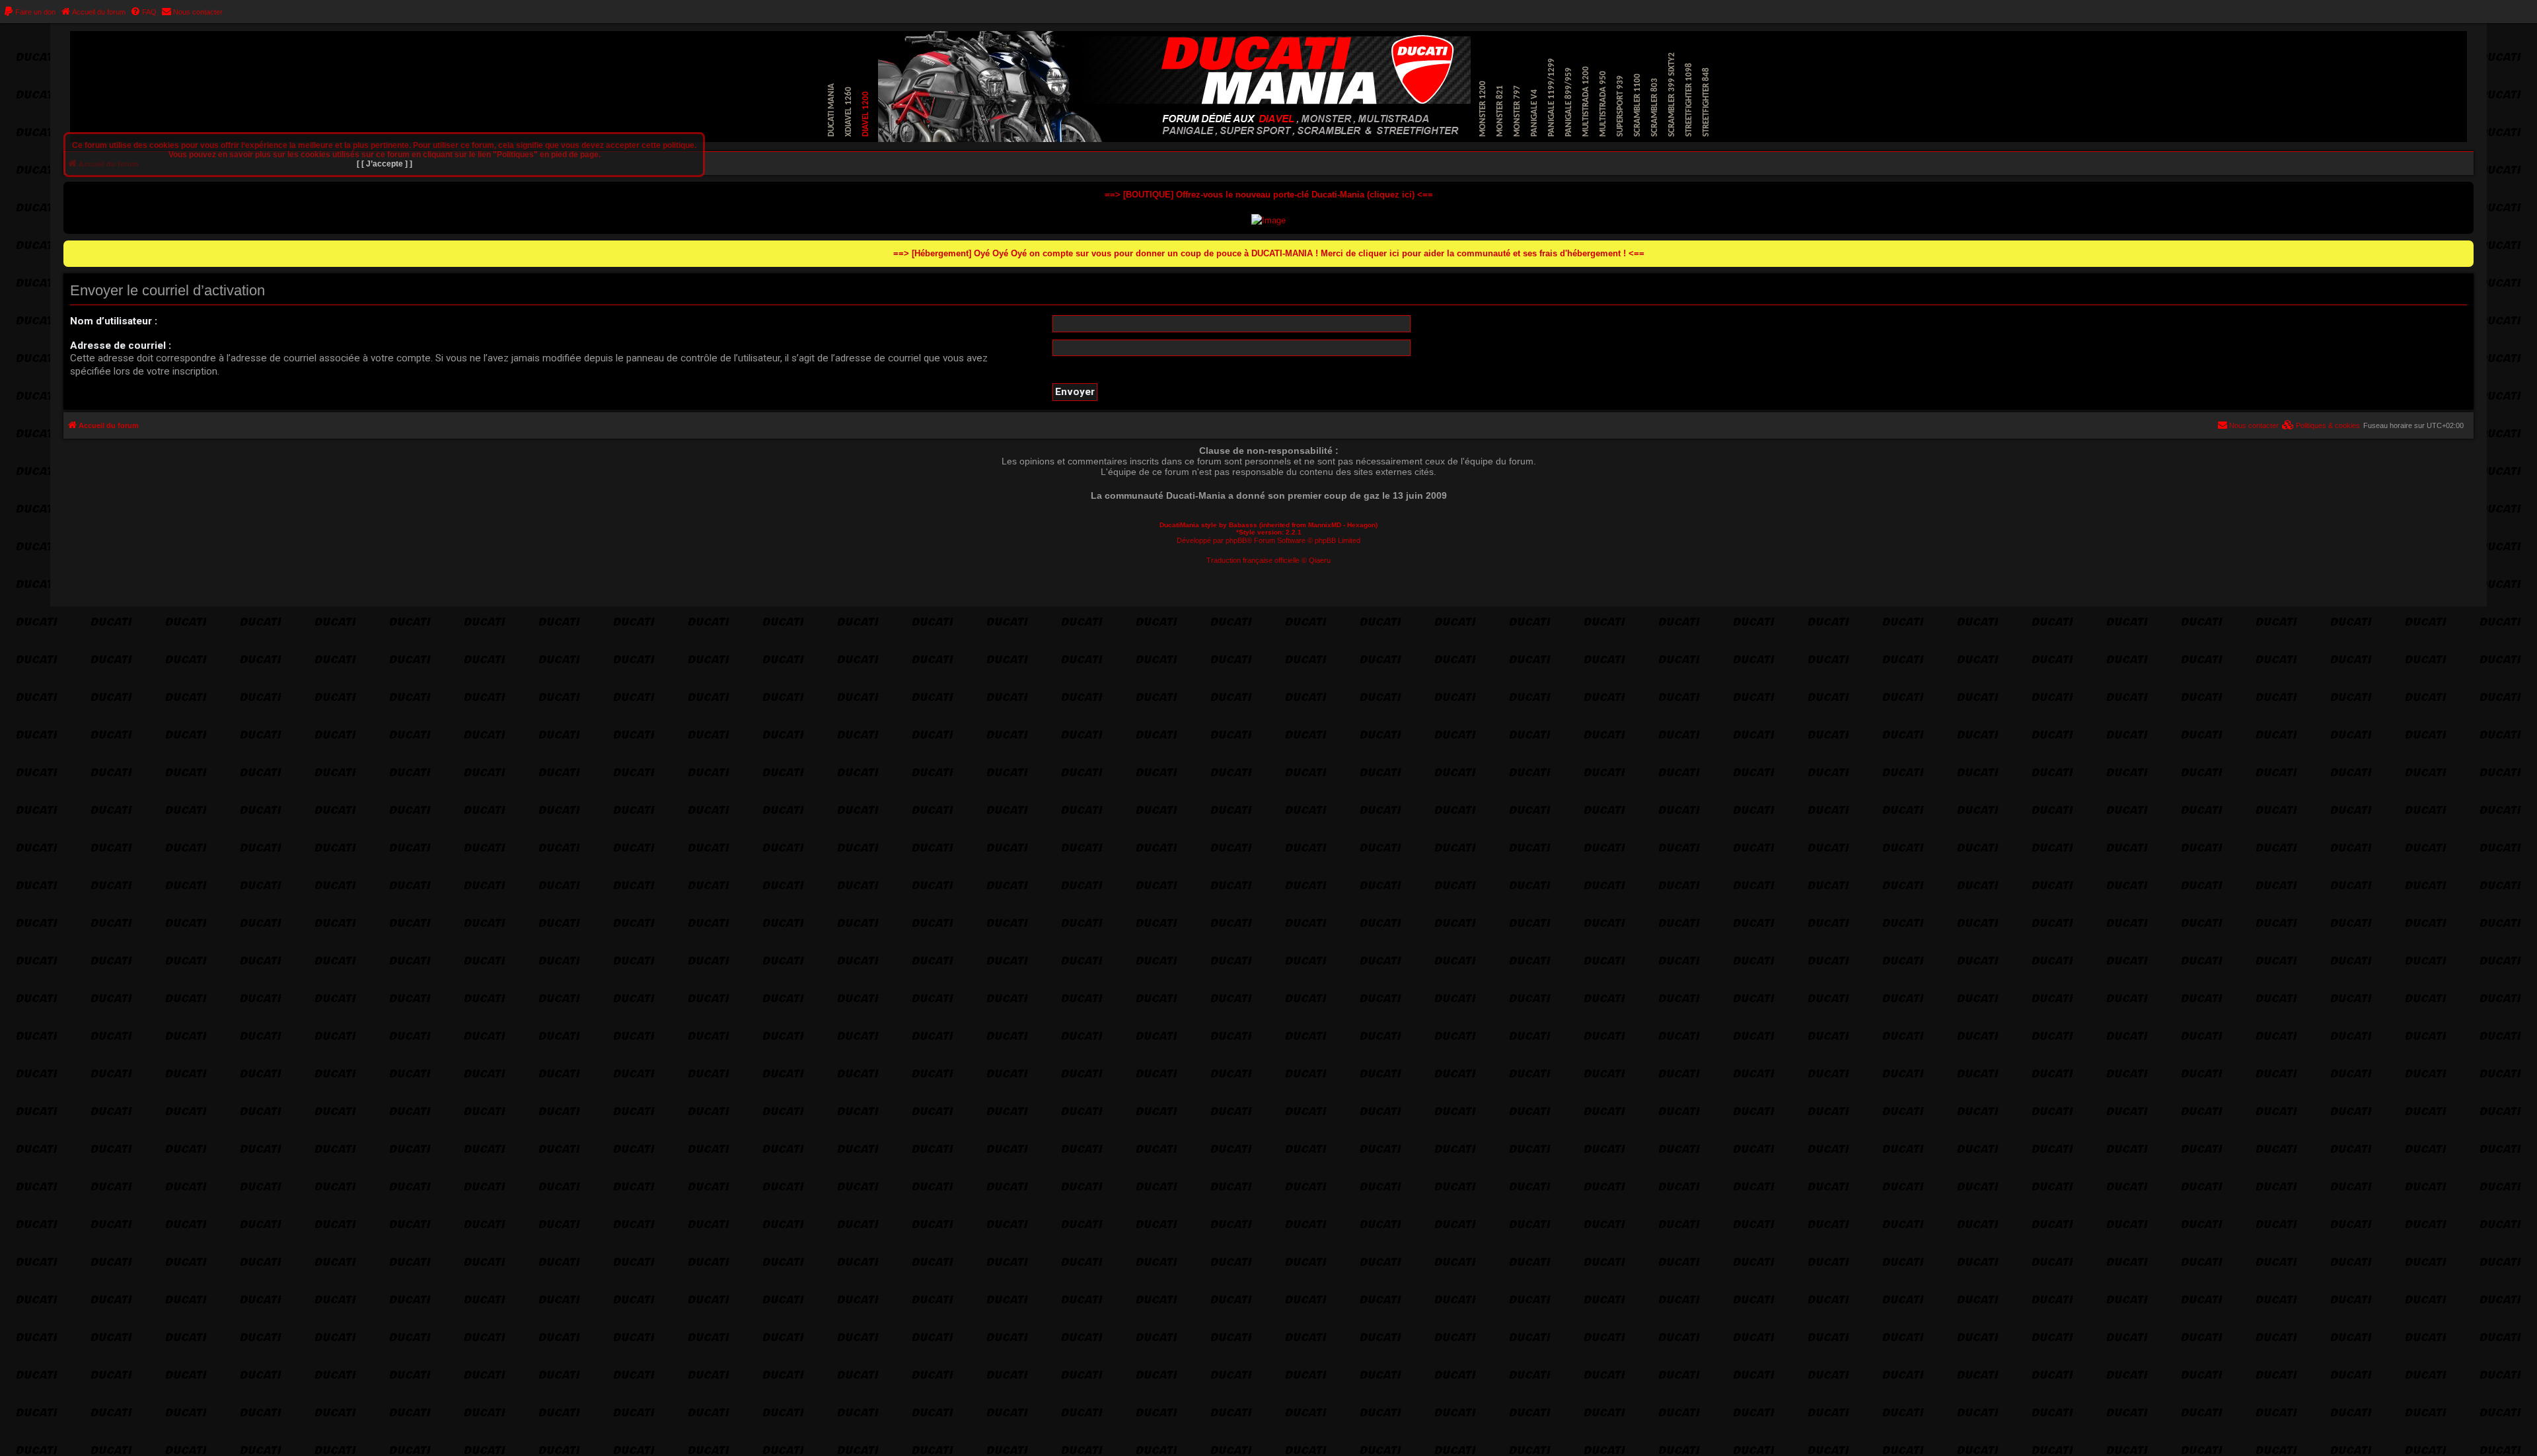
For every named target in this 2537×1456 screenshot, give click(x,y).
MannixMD (1325, 525)
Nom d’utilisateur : (114, 321)
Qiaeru (1320, 560)
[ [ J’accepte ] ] (385, 164)
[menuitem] (29, 12)
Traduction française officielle (1253, 560)
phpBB (1236, 540)
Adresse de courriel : (121, 346)
